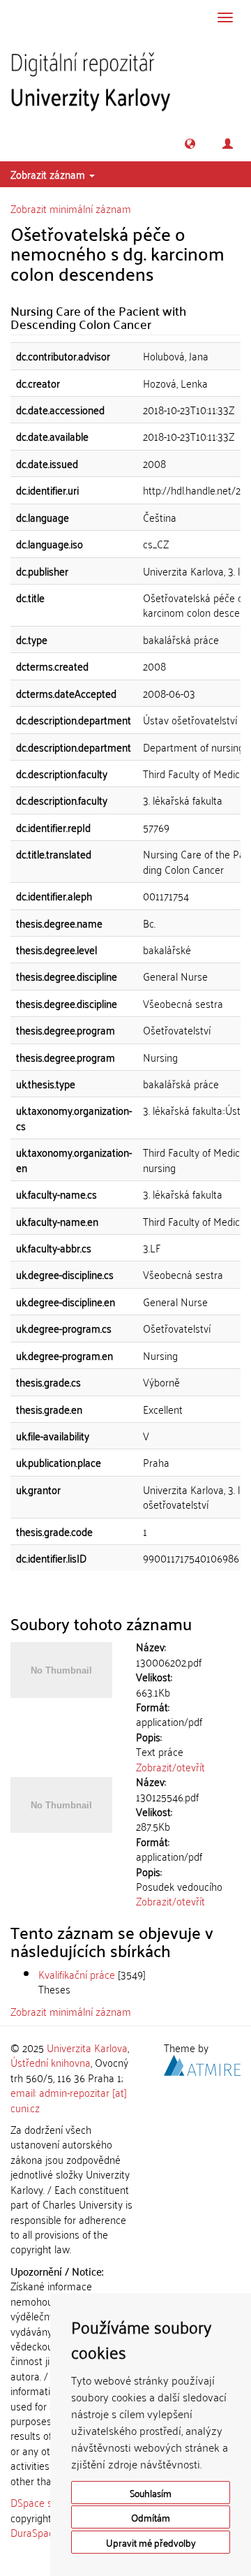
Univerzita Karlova (87, 2047)
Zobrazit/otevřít (170, 1766)
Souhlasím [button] (151, 2493)
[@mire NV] (202, 2063)
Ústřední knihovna (51, 2062)
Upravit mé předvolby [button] (151, 2542)
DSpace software (48, 2502)
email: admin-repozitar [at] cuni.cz (69, 2099)
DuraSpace (35, 2532)
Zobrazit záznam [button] (49, 174)
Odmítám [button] (151, 2517)
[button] (190, 144)
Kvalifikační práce (77, 1974)
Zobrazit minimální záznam (71, 208)
